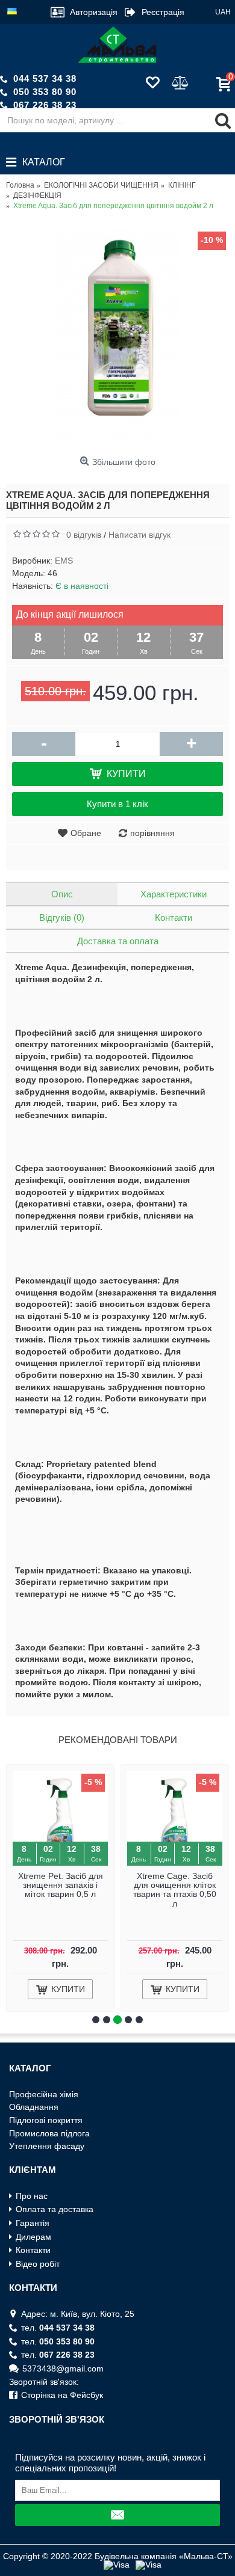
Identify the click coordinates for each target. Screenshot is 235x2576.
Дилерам (33, 2237)
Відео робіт (38, 2264)
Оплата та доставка (55, 2209)
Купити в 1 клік (117, 804)
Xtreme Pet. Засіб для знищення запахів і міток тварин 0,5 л (61, 1885)
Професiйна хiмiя (44, 2094)
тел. (58, 2328)
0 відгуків (84, 535)
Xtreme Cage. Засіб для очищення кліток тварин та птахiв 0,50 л (175, 1890)
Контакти (174, 918)
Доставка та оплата (118, 941)
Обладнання (34, 2107)
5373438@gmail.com (63, 2369)
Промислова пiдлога (49, 2133)
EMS (64, 561)
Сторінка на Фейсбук (62, 2395)
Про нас (32, 2196)
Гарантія (33, 2223)
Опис (62, 894)
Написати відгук (139, 535)
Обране (86, 833)
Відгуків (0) (62, 918)
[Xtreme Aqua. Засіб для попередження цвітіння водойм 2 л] (117, 340)
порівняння (152, 833)
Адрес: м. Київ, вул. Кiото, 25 (78, 2314)
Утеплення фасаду (47, 2146)
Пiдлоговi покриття (46, 2120)
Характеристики (174, 894)
